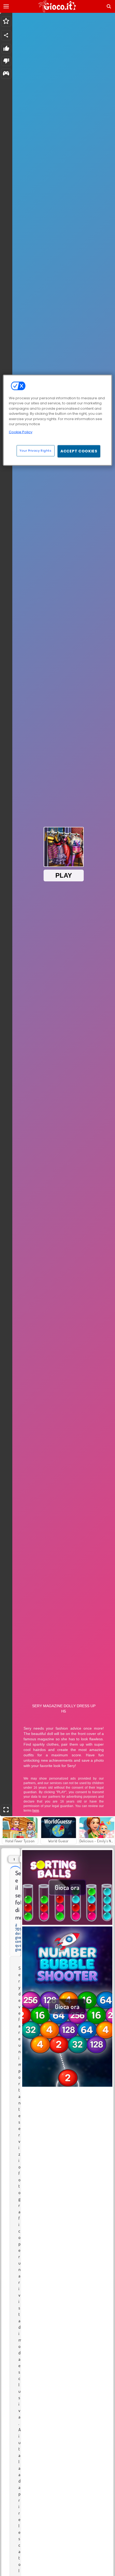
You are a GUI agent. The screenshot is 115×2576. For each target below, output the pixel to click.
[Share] (6, 35)
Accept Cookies (79, 451)
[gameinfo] (6, 74)
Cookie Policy (21, 432)
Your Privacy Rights (36, 451)
